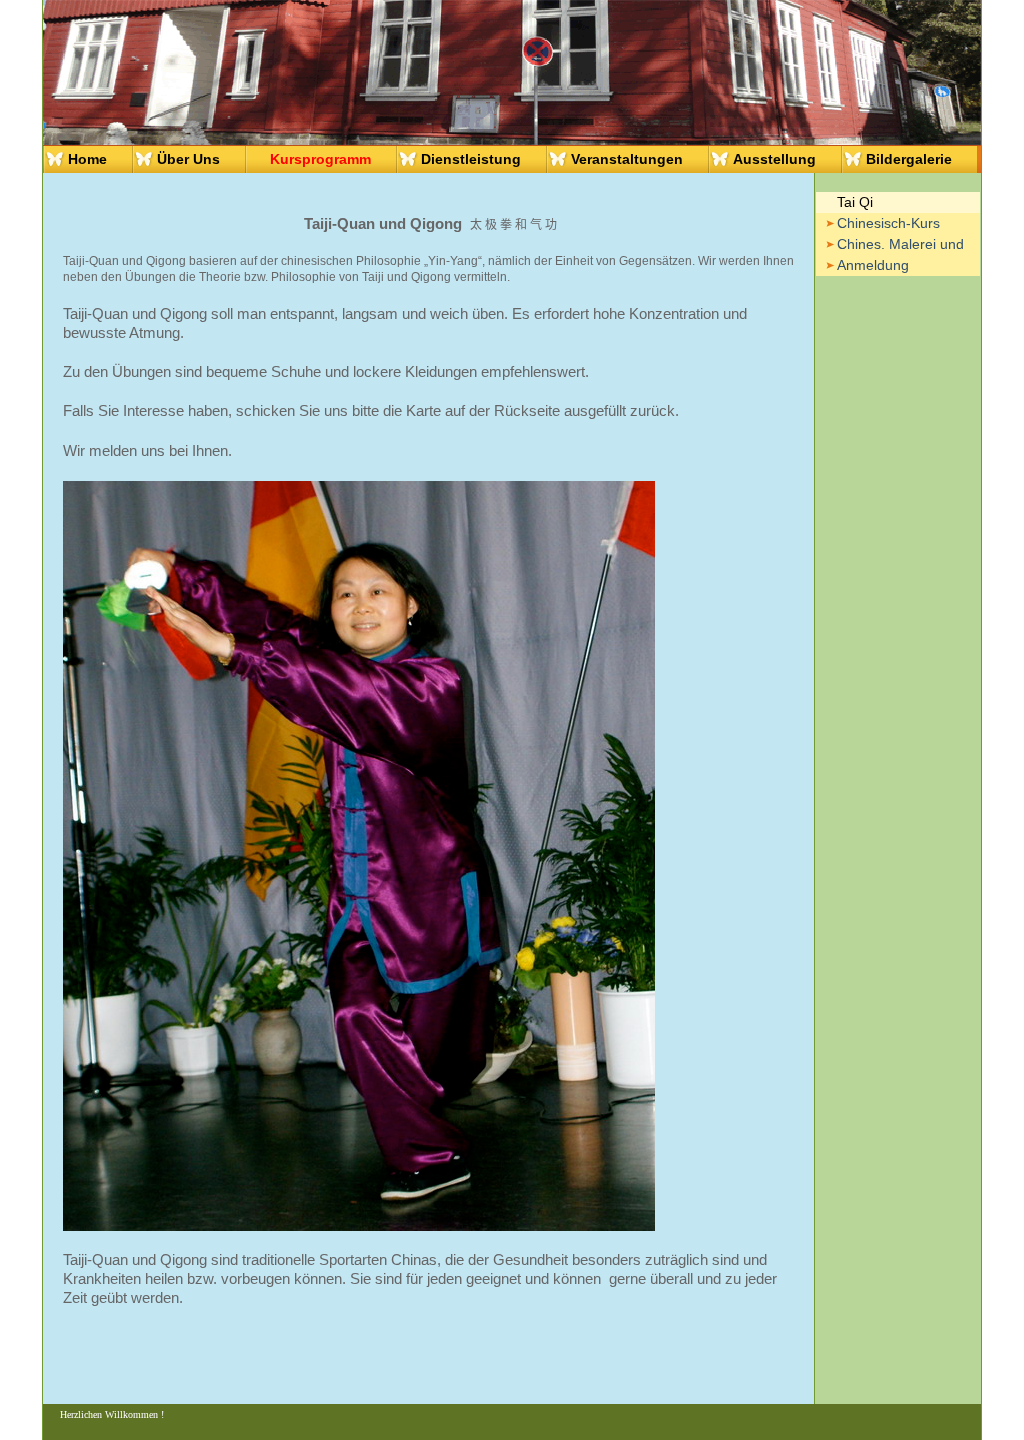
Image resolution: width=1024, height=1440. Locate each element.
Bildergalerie (909, 159)
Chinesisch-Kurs (888, 223)
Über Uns (188, 159)
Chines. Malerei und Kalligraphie (900, 245)
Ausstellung (774, 159)
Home (87, 159)
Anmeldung (873, 265)
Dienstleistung (471, 159)
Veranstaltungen (627, 159)
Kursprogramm (320, 159)
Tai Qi (855, 202)
